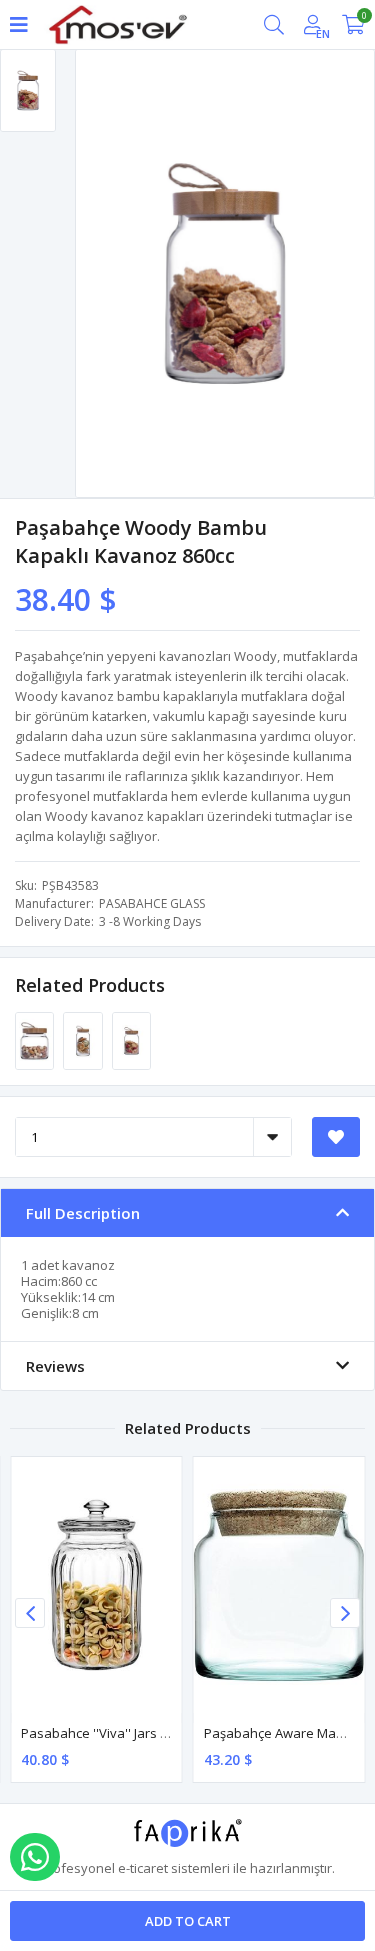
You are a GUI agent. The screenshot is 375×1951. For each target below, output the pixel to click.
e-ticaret (143, 1868)
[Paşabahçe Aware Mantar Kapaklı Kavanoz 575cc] (279, 1585)
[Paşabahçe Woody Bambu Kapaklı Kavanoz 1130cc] (84, 1040)
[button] (345, 1613)
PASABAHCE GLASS (152, 903)
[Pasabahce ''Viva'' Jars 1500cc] (96, 1585)
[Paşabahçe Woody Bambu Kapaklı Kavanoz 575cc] (36, 1040)
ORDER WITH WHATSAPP (35, 1857)
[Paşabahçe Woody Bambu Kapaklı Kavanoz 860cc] (131, 1040)
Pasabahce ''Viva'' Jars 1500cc (110, 1733)
